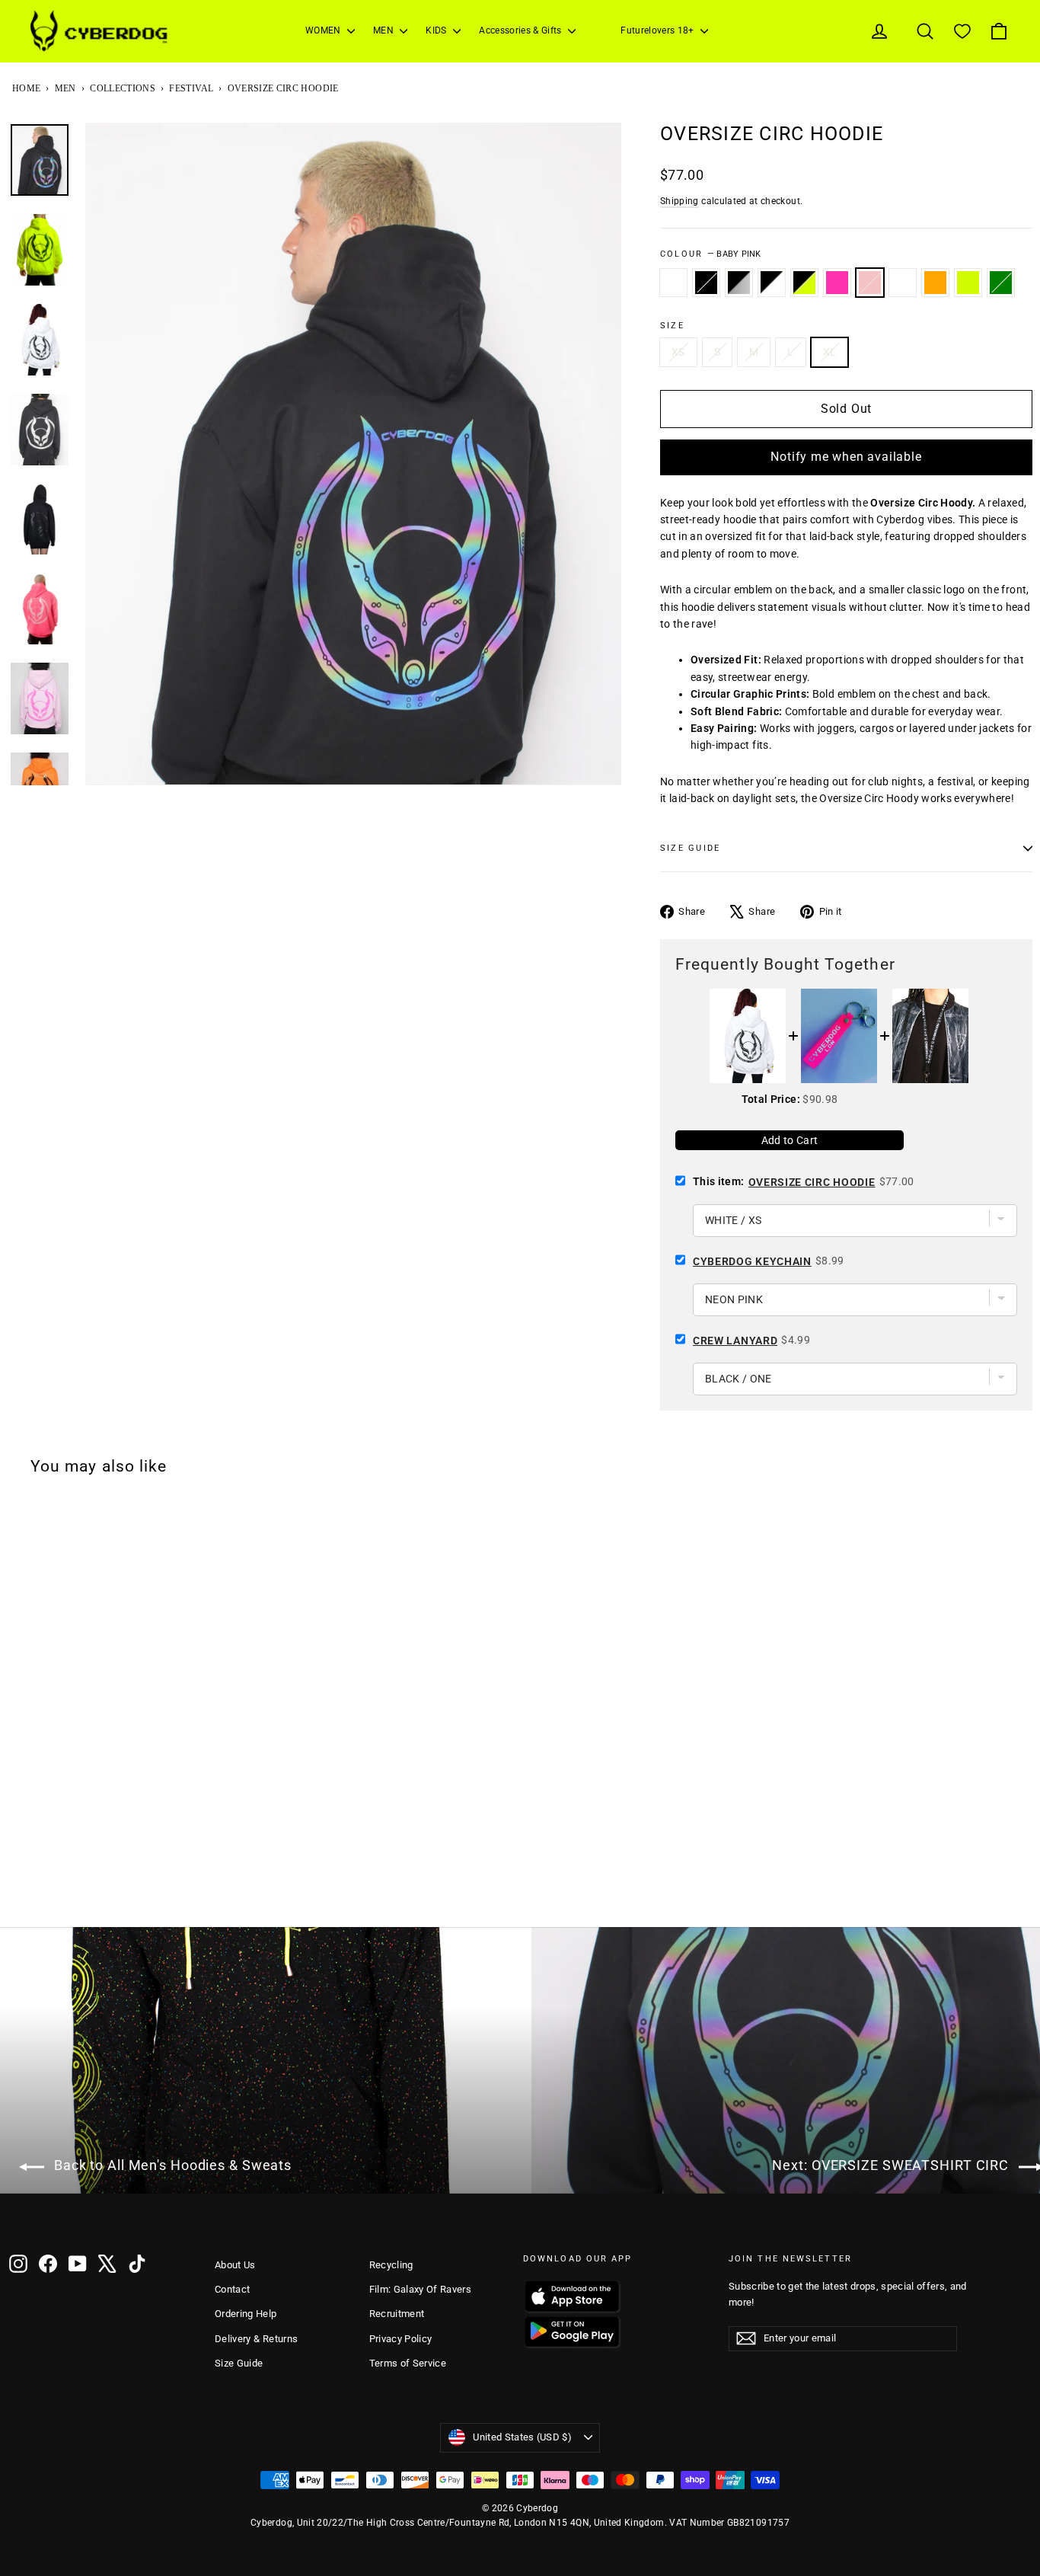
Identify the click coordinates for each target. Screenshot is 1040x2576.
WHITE (673, 283)
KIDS (437, 30)
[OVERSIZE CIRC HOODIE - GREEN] (217, 1887)
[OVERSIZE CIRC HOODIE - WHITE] (19, 1887)
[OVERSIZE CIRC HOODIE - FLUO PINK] (118, 1887)
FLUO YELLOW (968, 283)
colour (711, 254)
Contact (232, 2289)
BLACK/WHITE (772, 283)
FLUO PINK (837, 283)
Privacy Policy (401, 2339)
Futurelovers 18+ (659, 30)
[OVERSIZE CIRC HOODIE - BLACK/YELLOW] (98, 1887)
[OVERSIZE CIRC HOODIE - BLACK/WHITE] (78, 1887)
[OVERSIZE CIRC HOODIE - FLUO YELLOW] (197, 1887)
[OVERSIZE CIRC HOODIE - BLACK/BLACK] (39, 1887)
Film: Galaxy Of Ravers (421, 2289)
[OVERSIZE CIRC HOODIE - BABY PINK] (138, 1887)
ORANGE (935, 283)
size (672, 326)
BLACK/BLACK (706, 283)
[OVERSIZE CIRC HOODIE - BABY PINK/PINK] (158, 1887)
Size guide (690, 848)
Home (26, 88)
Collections (123, 88)
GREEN (1001, 283)
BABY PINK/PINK (903, 283)
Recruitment (397, 2314)
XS (678, 352)
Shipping (680, 201)
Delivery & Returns (256, 2339)
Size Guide (239, 2363)
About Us (235, 2265)
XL (830, 352)
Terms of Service (408, 2363)
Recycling (391, 2265)
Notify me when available (846, 457)
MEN (384, 30)
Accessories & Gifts (522, 30)
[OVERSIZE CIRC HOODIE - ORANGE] (177, 1887)
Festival (191, 88)
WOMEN (324, 30)
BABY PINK (870, 283)
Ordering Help (246, 2314)
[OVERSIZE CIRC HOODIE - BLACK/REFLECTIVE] (59, 1887)
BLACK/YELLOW (804, 283)
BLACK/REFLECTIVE (739, 283)
